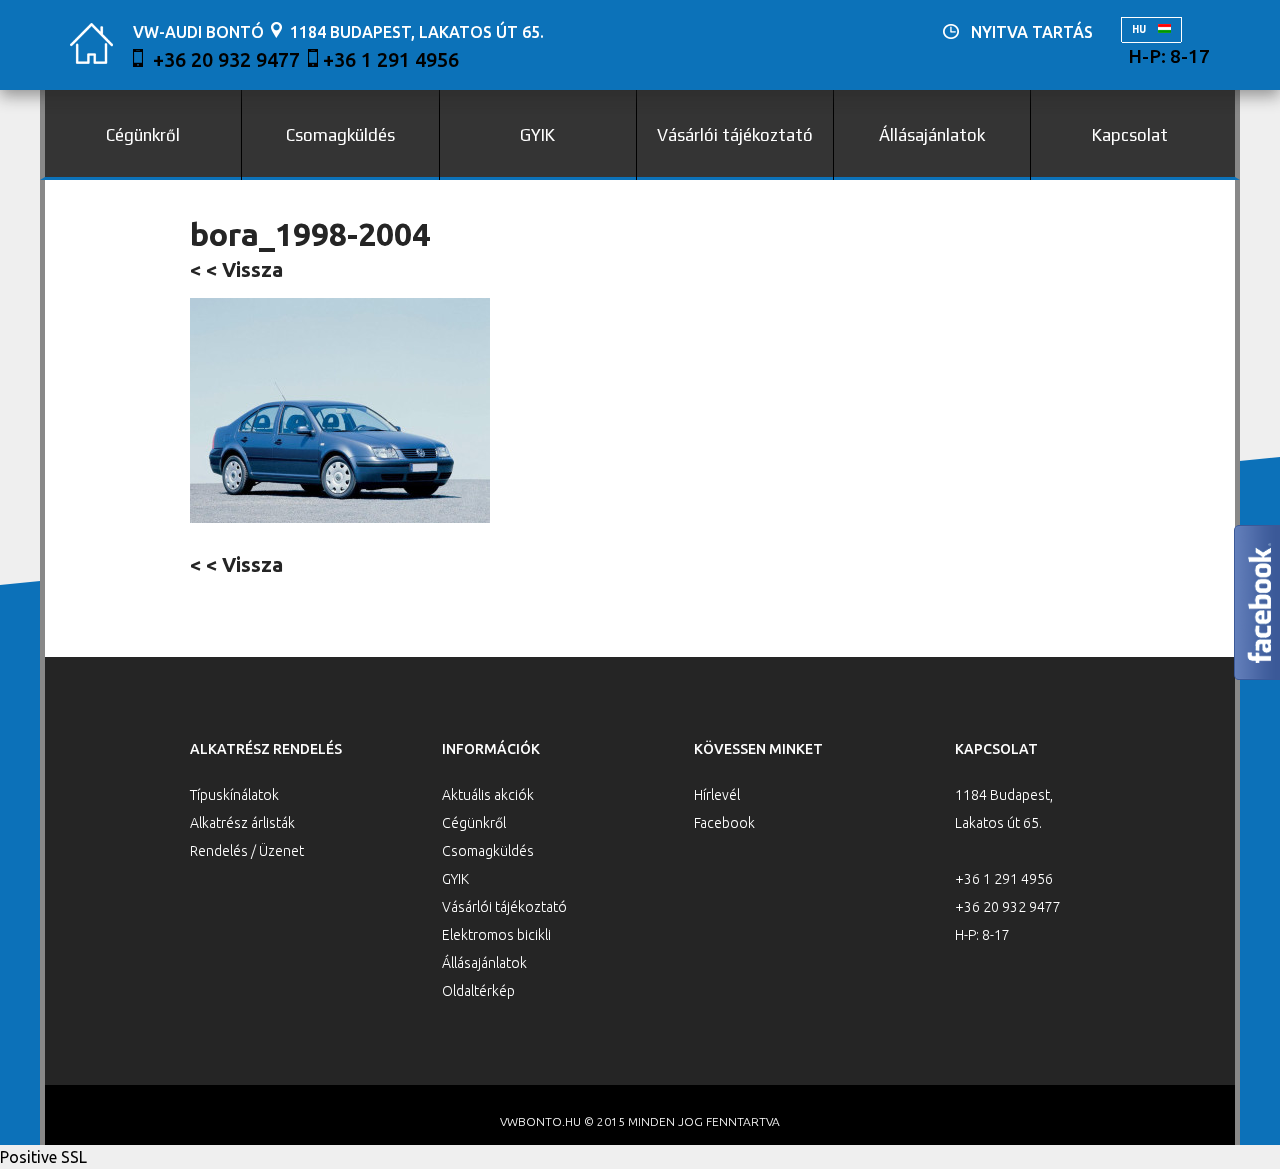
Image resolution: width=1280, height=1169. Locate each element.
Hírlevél (717, 795)
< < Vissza (236, 269)
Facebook (724, 823)
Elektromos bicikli (496, 935)
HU (1140, 29)
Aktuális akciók (488, 795)
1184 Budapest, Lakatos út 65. (417, 32)
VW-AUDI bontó (198, 32)
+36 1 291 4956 (391, 59)
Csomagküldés (340, 135)
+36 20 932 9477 (226, 59)
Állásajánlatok (932, 135)
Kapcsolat (1130, 135)
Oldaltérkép (478, 991)
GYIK (537, 135)
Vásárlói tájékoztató (735, 135)
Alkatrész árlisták (242, 823)
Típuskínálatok (234, 795)
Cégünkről (143, 135)
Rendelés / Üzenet (247, 851)
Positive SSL (43, 1157)
